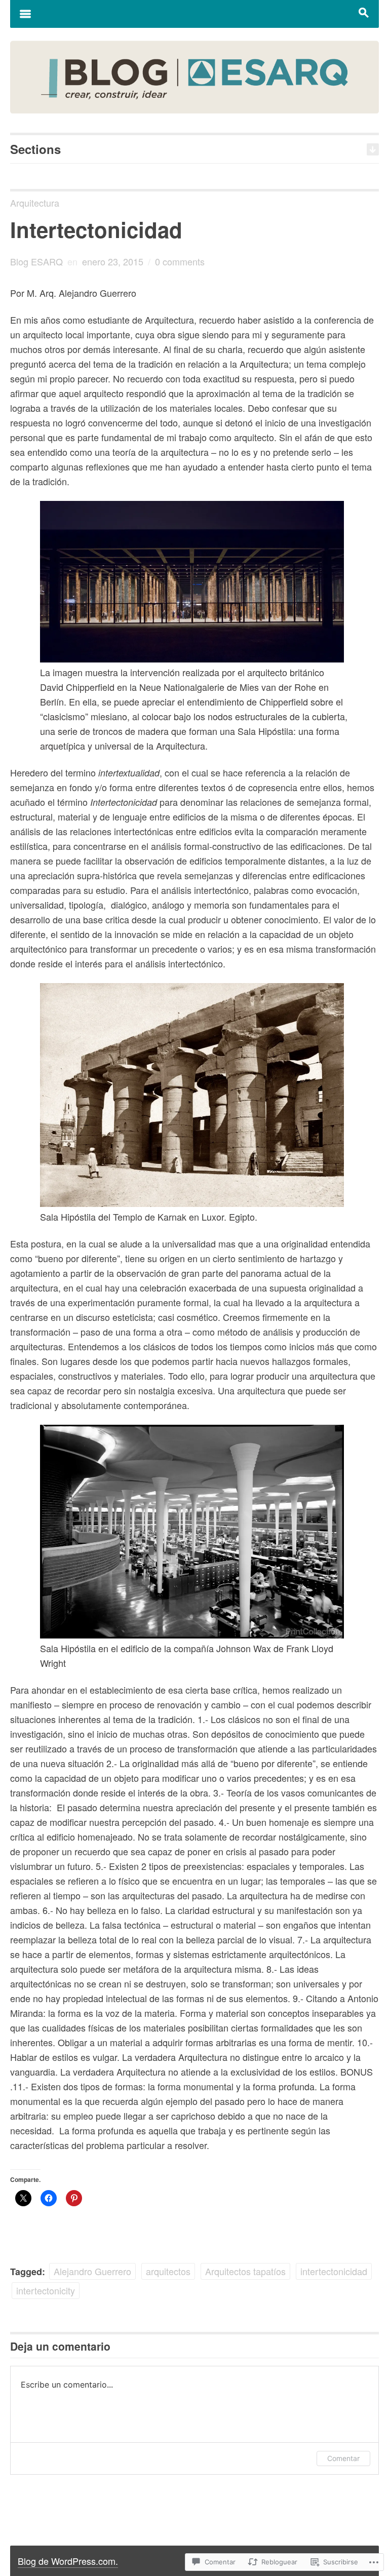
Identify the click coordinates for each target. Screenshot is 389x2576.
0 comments (180, 261)
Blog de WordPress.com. (68, 2561)
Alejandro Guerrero (92, 2271)
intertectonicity (46, 2290)
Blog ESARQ (36, 261)
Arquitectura (35, 203)
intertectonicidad (334, 2271)
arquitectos (168, 2271)
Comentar (343, 2458)
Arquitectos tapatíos (245, 2271)
